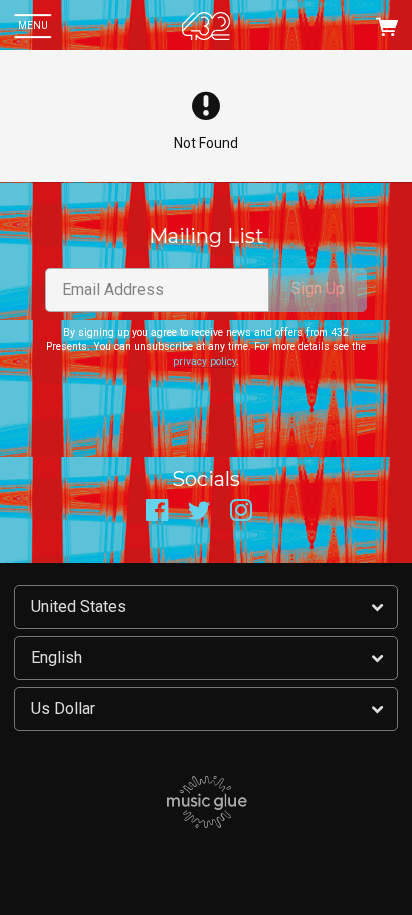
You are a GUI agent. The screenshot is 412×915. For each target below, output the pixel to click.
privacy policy (204, 361)
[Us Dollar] (206, 709)
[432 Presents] (206, 26)
